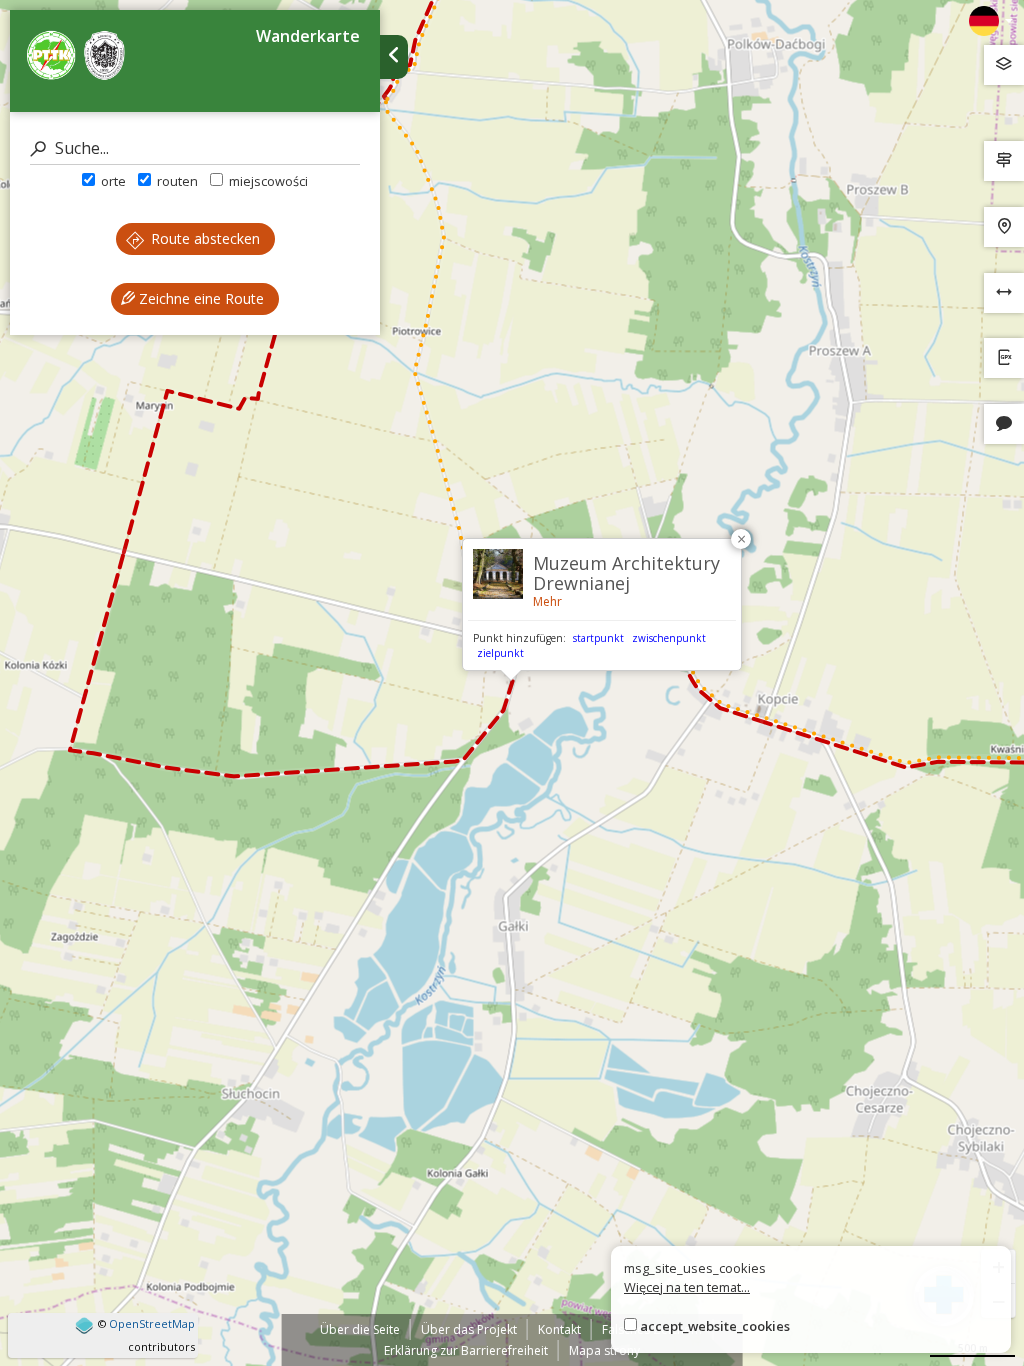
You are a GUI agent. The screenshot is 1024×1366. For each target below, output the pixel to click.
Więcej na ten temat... (687, 1287)
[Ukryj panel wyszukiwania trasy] (394, 57)
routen (176, 181)
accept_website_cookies (715, 1326)
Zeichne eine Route (199, 298)
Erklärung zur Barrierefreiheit (466, 1350)
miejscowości (267, 181)
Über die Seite (360, 1329)
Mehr (547, 601)
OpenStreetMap (152, 1323)
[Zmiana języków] (991, 21)
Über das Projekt (469, 1329)
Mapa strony (604, 1350)
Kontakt (559, 1329)
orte (112, 181)
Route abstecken (203, 238)
